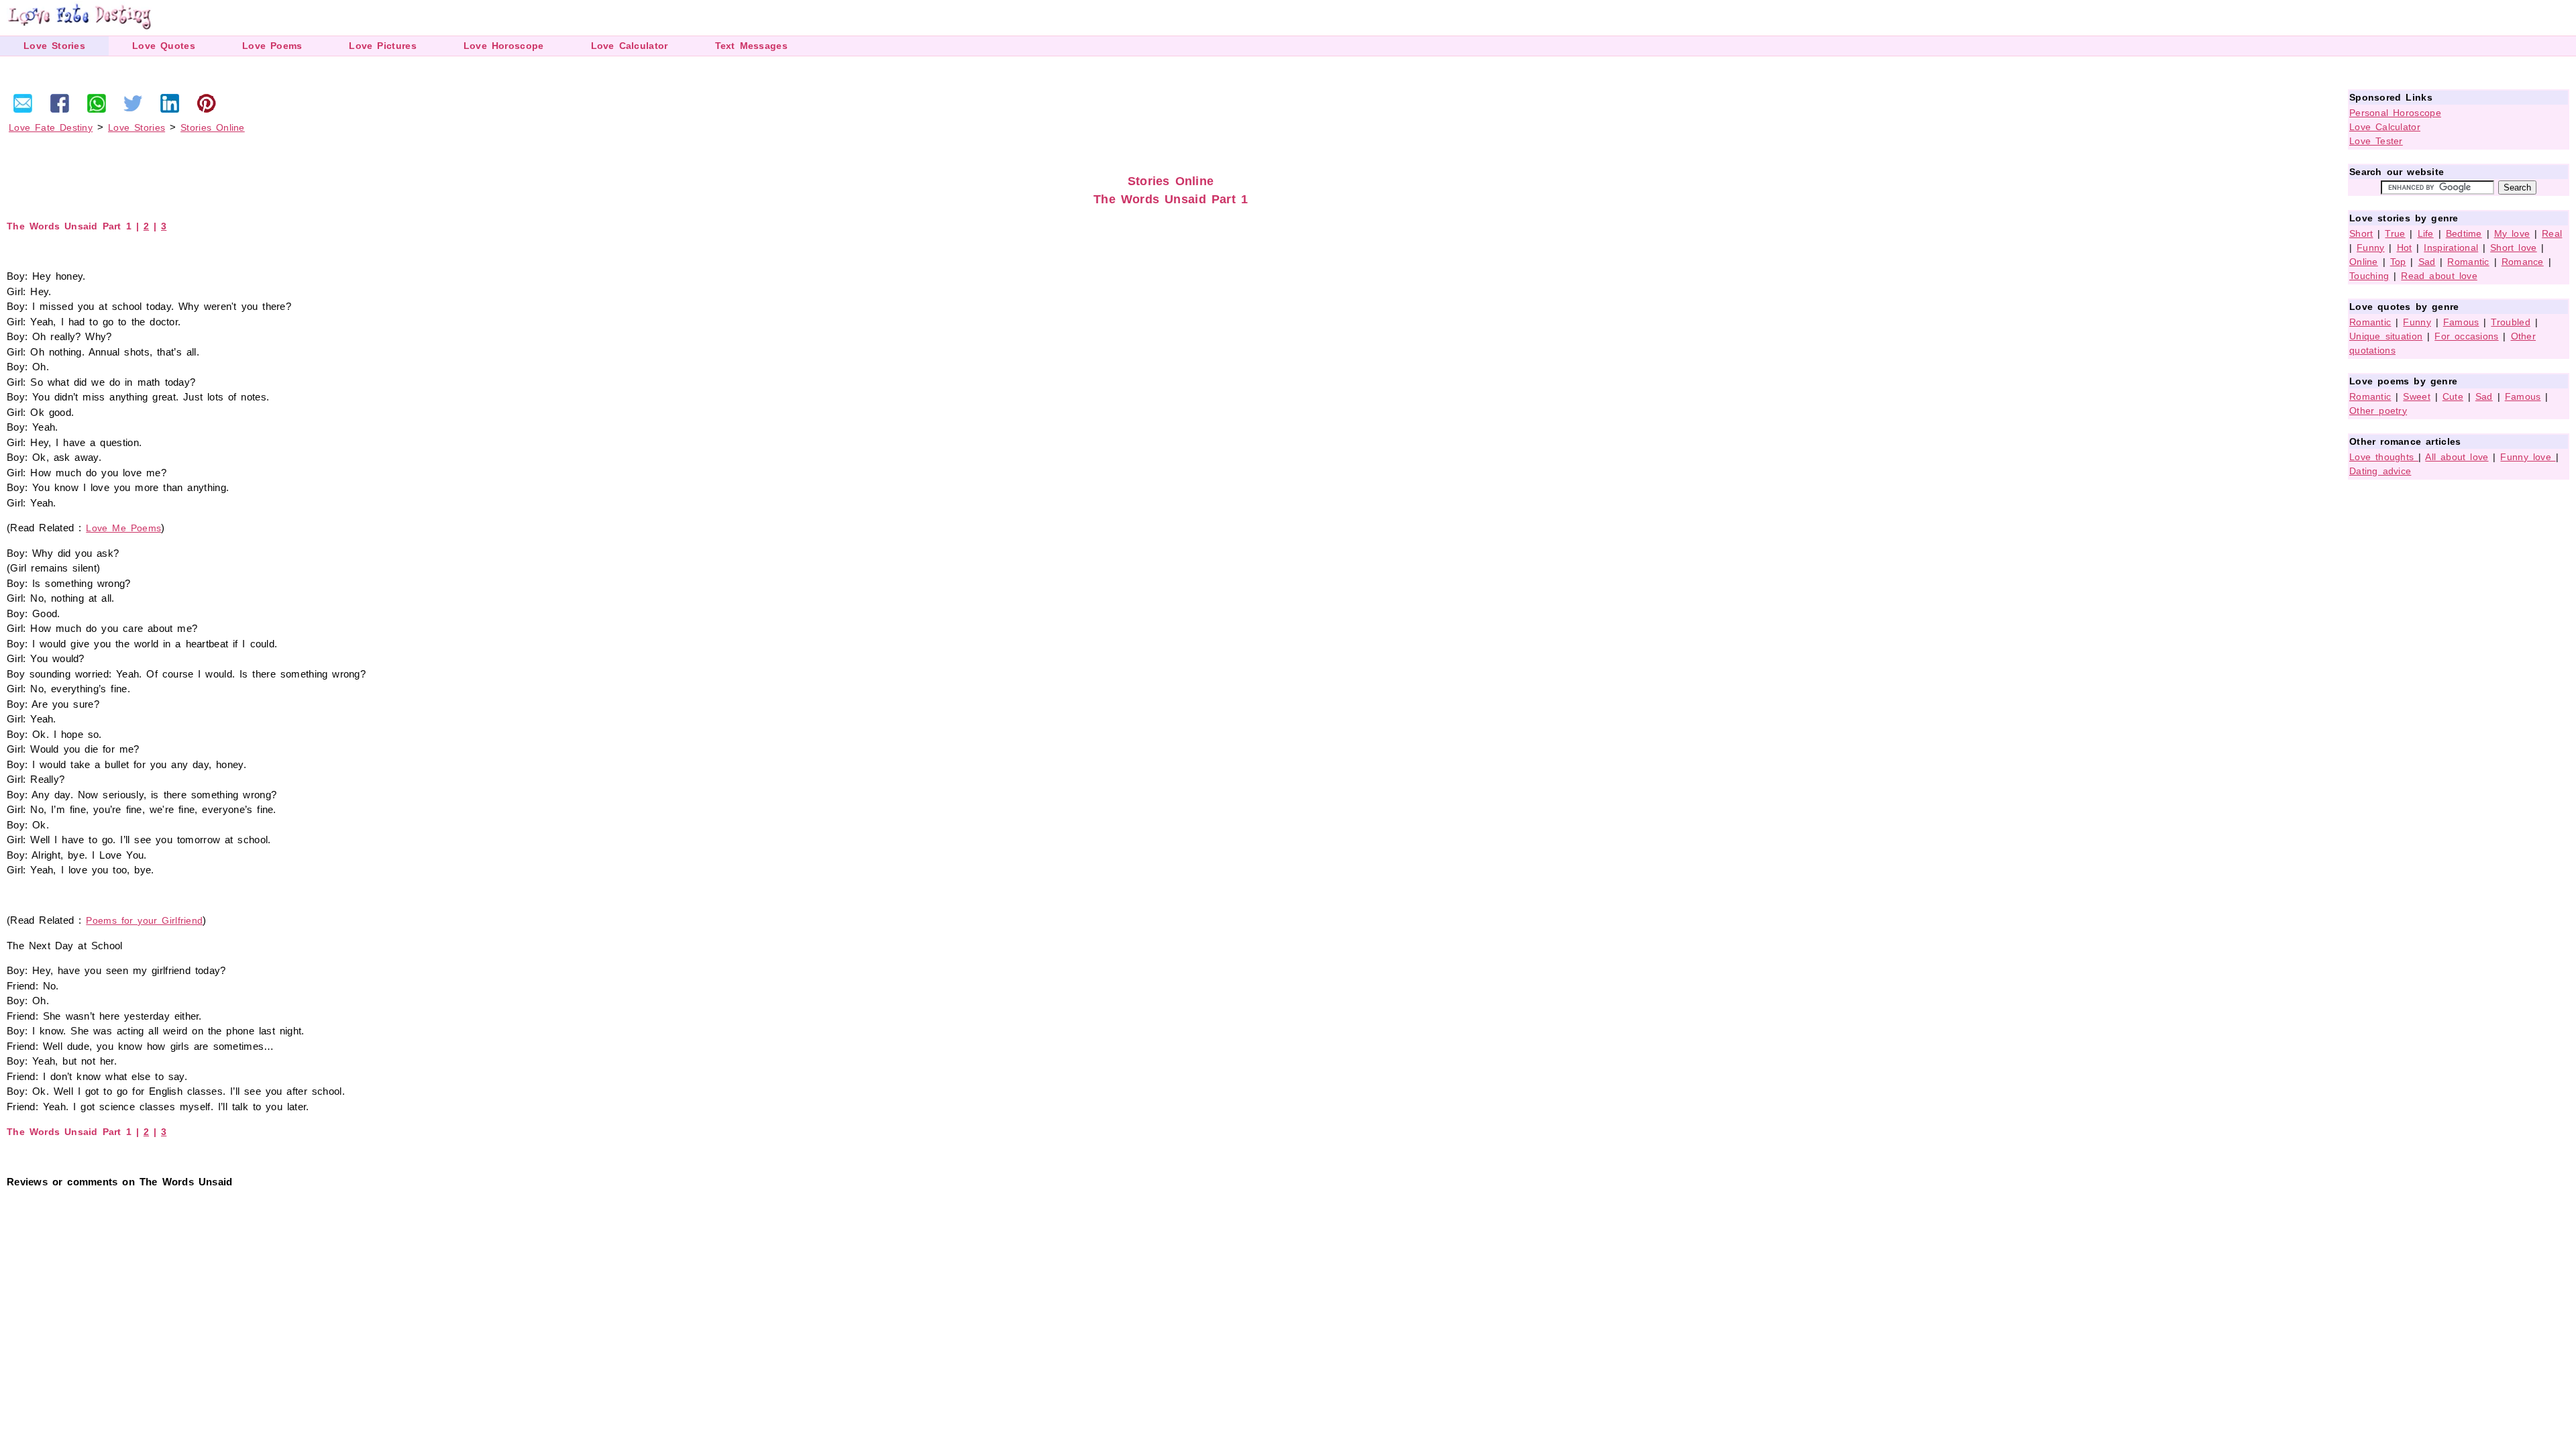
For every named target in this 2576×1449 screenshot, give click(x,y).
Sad (2427, 262)
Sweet (2417, 396)
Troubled (2510, 322)
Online (2364, 262)
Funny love (2528, 457)
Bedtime (2464, 233)
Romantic (2468, 262)
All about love (2457, 457)
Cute (2453, 396)
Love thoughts (2384, 457)
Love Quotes (164, 46)
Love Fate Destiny (51, 127)
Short (2361, 233)
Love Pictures (382, 46)
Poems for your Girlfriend (144, 920)
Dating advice (2380, 471)
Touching (2369, 276)
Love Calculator (630, 46)
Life (2426, 233)
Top (2398, 262)
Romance (2523, 262)
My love (2512, 233)
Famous (2461, 322)
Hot (2405, 248)
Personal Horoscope (2395, 113)
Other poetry (2378, 411)
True (2395, 233)
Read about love (2439, 276)
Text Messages (751, 46)
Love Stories (54, 46)
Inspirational (2451, 248)
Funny (2371, 248)
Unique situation (2386, 336)
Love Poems (272, 46)
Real (2552, 233)
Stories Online (213, 127)
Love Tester (2376, 141)
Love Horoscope (504, 46)
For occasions (2466, 336)
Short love (2514, 248)
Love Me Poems (123, 528)
